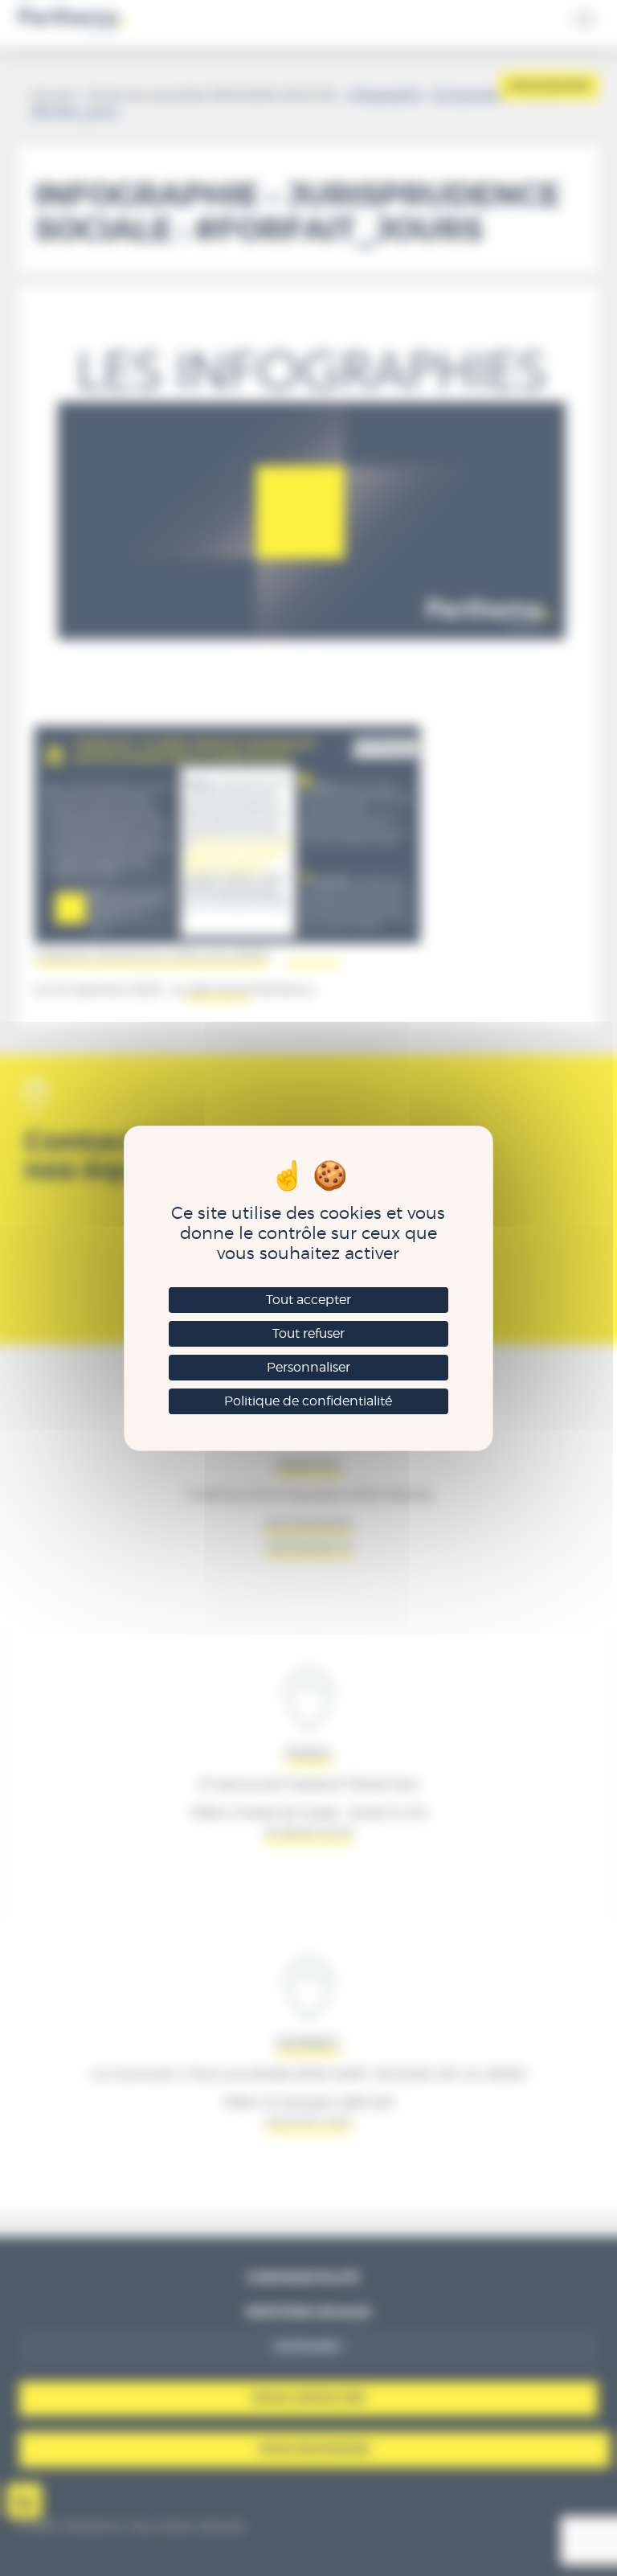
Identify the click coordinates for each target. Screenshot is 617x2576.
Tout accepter (308, 1300)
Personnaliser (308, 1367)
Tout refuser (308, 1333)
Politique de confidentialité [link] (308, 1401)
